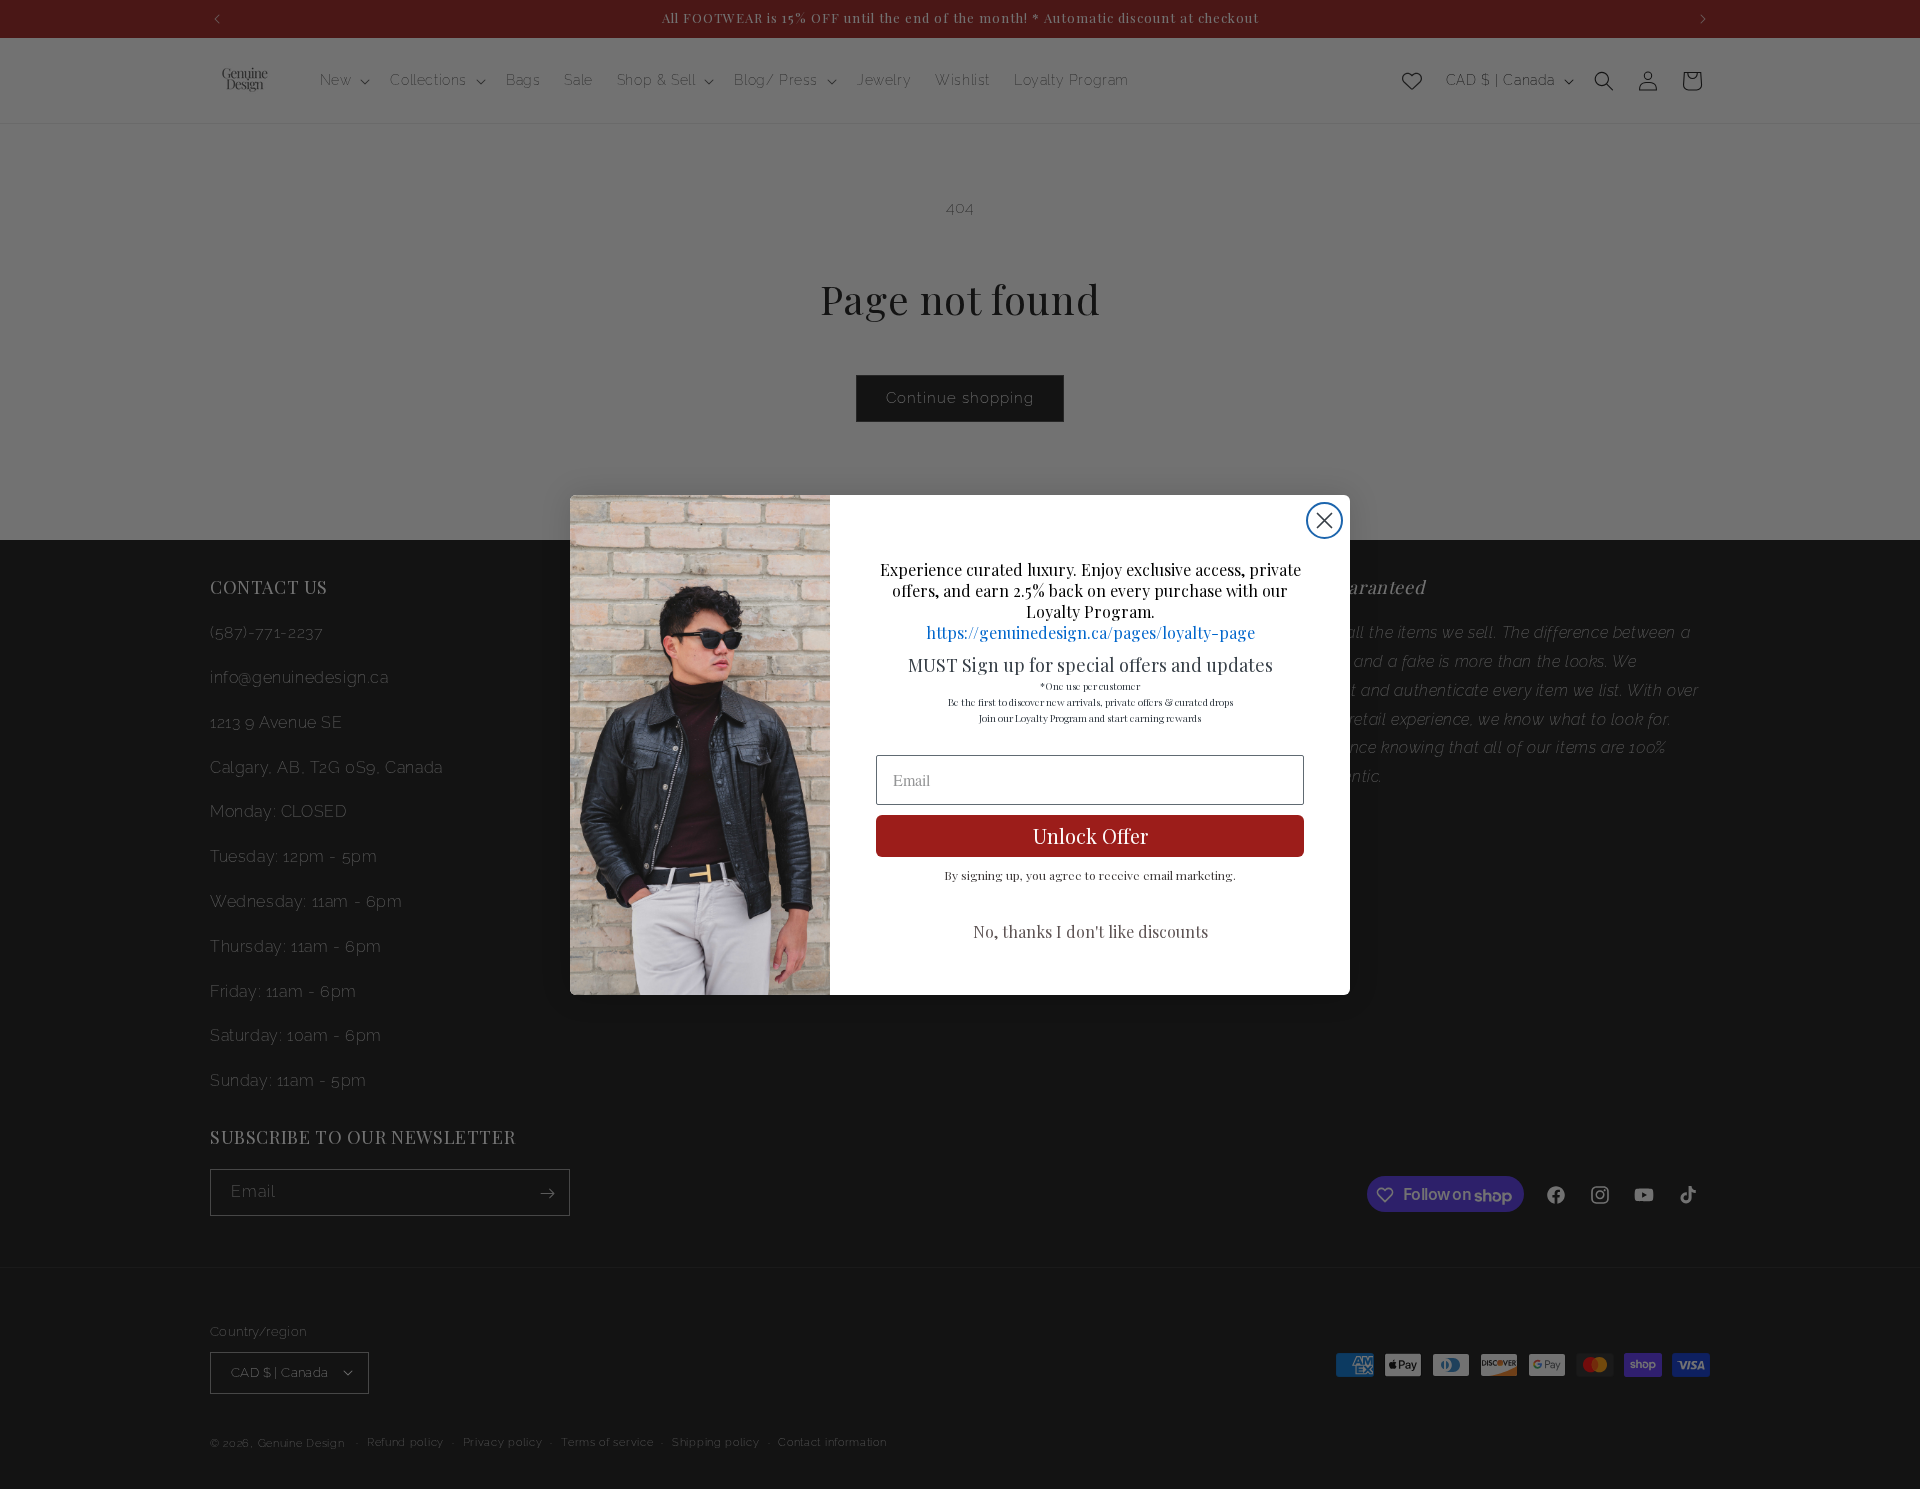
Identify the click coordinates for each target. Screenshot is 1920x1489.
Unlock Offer (1090, 835)
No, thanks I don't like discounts (1090, 931)
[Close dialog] (1324, 520)
